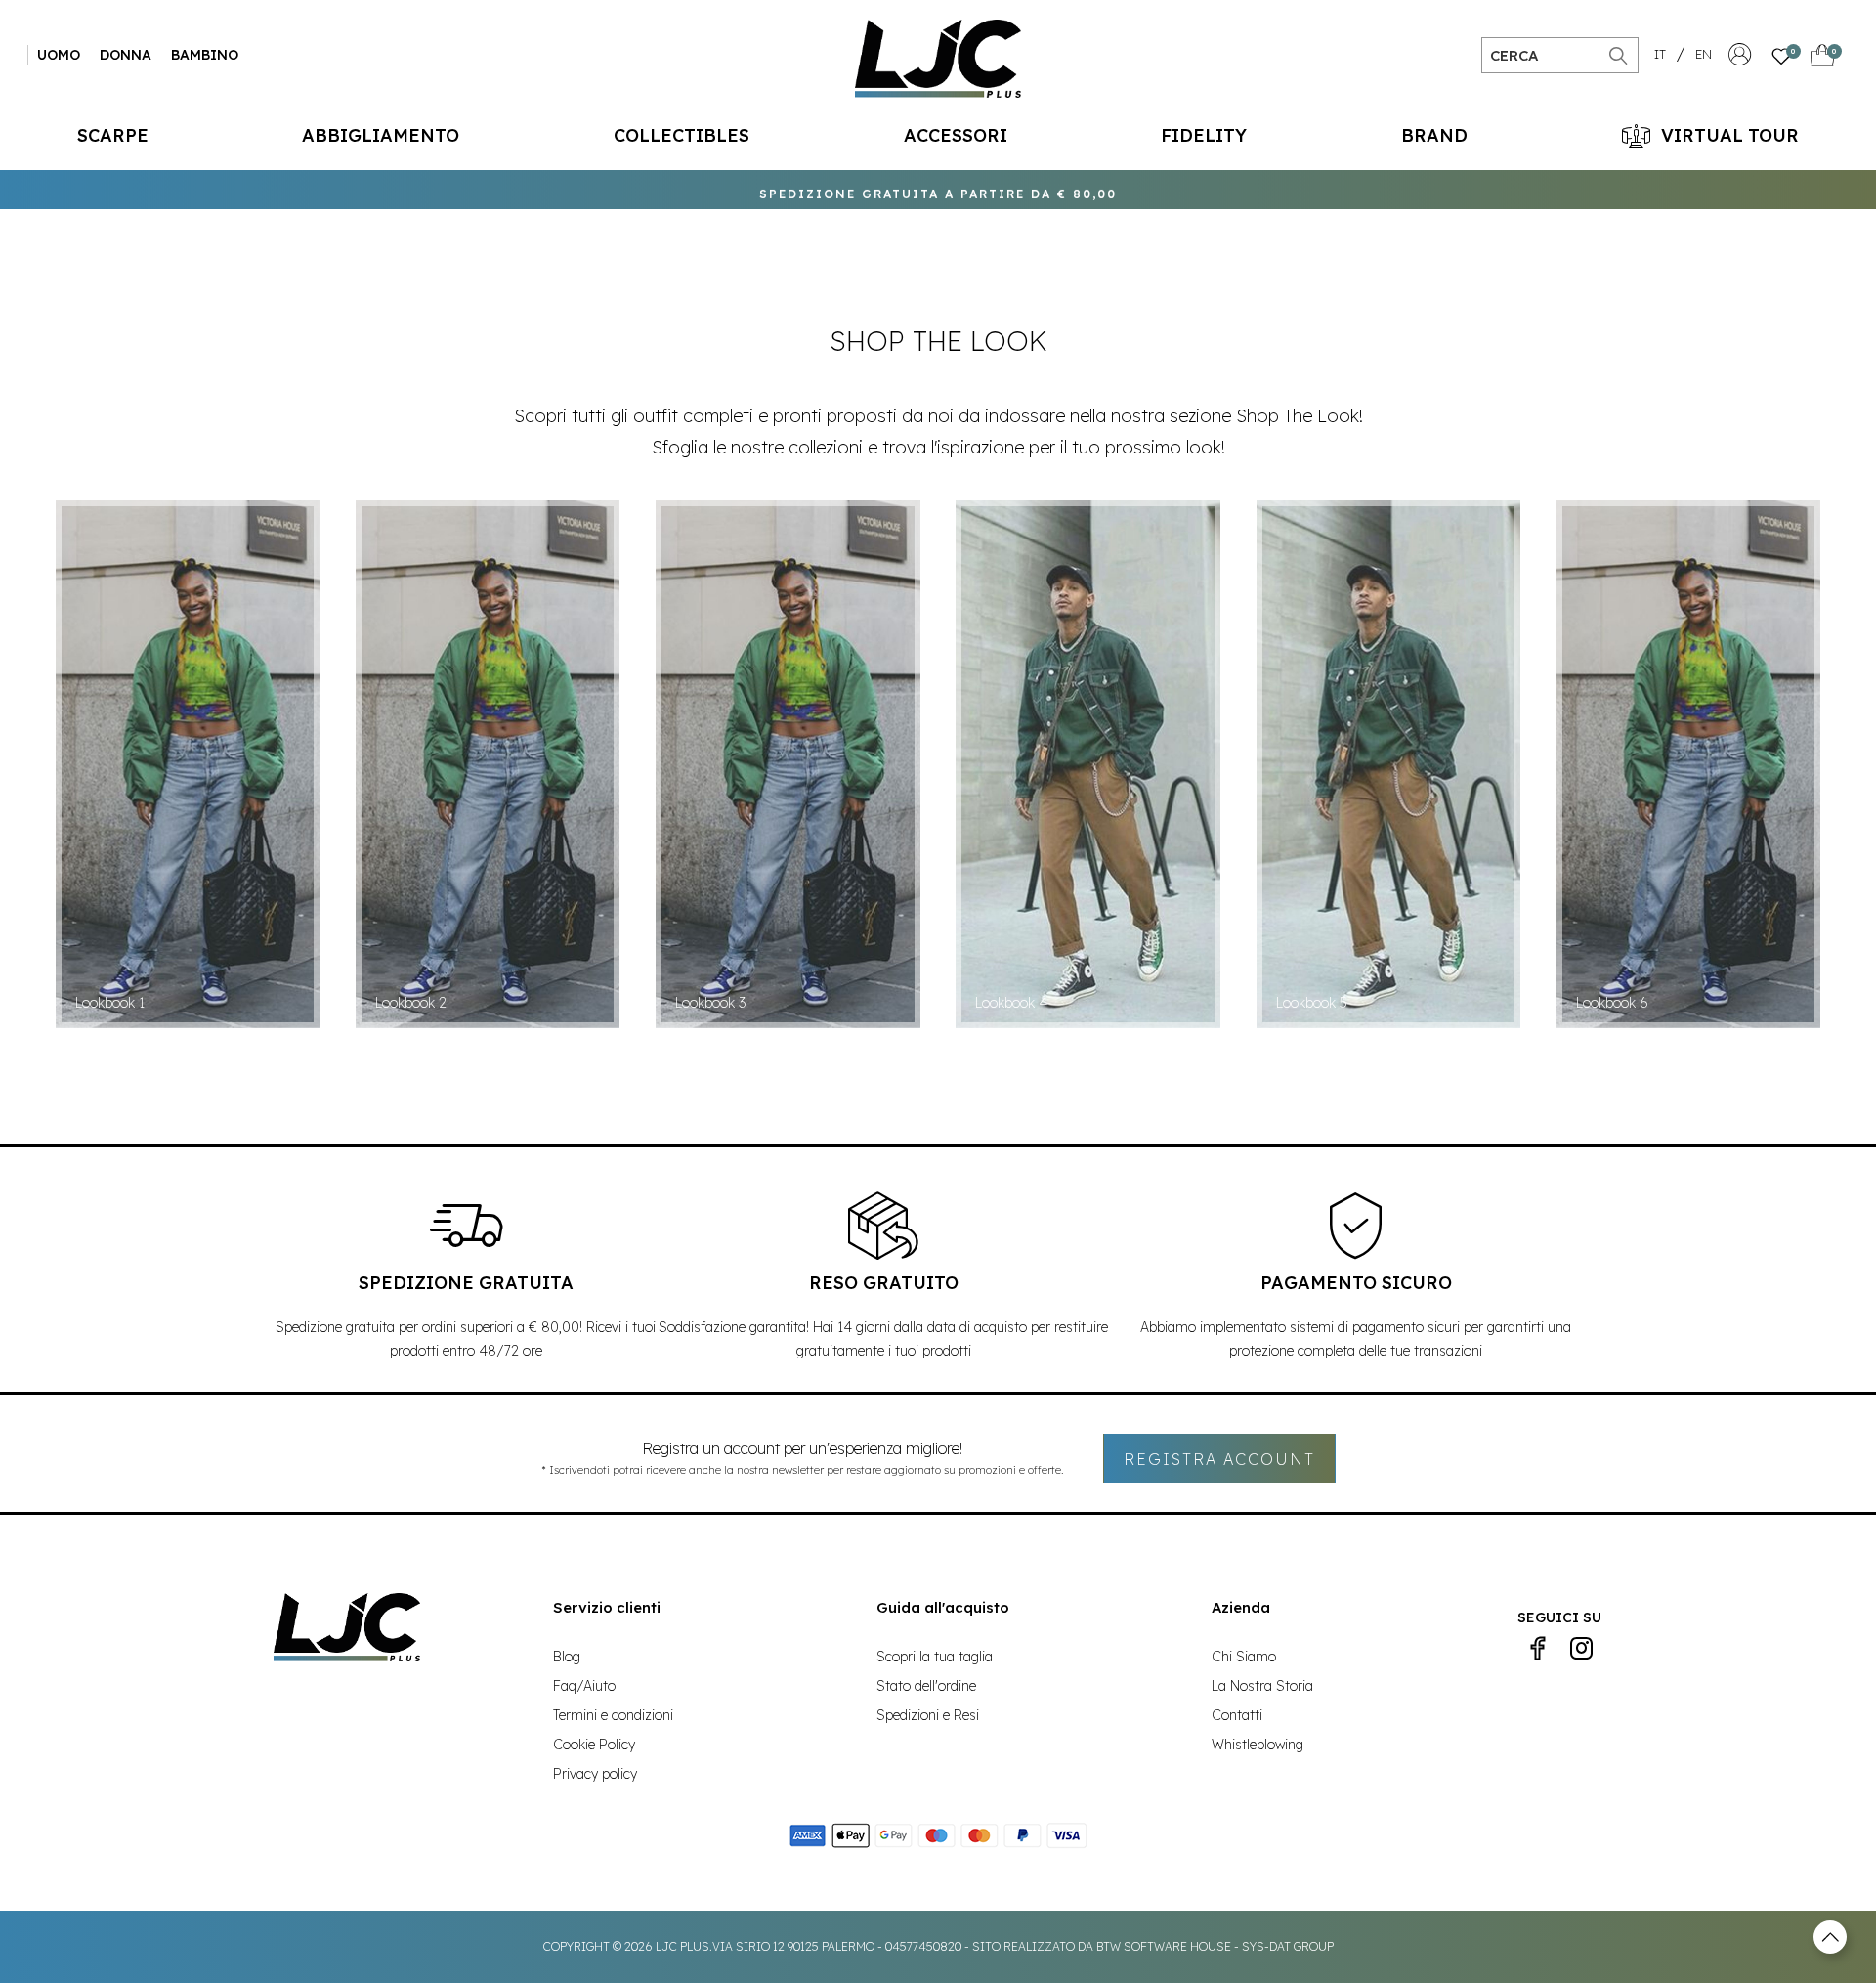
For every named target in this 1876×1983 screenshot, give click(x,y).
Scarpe (113, 135)
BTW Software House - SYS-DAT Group (1215, 1946)
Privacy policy (595, 1774)
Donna (126, 55)
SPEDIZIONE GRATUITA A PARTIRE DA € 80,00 (938, 190)
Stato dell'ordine (926, 1686)
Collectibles (682, 135)
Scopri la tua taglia (935, 1657)
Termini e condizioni (613, 1715)
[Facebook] (1538, 1649)
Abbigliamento (381, 135)
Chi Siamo (1244, 1657)
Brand (1434, 135)
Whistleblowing (1258, 1745)
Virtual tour (1730, 135)
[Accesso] (1740, 59)
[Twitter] (1581, 1649)
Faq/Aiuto (584, 1686)
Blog (567, 1657)
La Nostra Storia (1262, 1686)
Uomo (59, 55)
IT (1660, 54)
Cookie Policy (594, 1745)
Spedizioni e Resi (928, 1715)
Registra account (1219, 1459)
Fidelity (1204, 135)
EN (1704, 54)
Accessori (956, 135)
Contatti (1237, 1715)
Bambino (205, 55)
